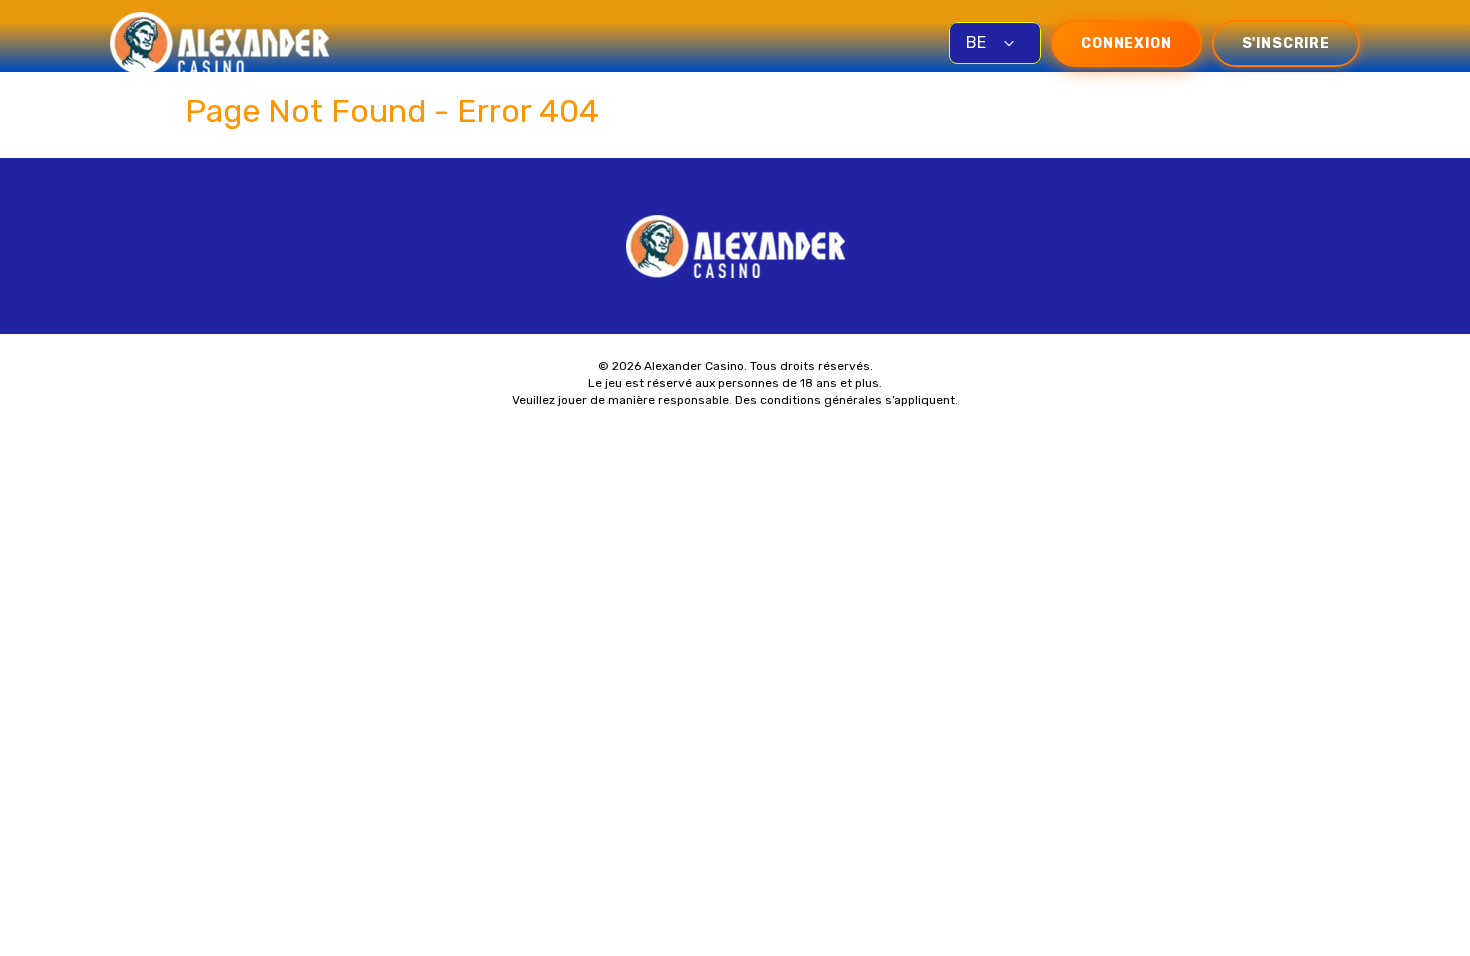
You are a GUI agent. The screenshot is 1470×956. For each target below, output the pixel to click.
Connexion (1126, 43)
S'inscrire (1286, 43)
